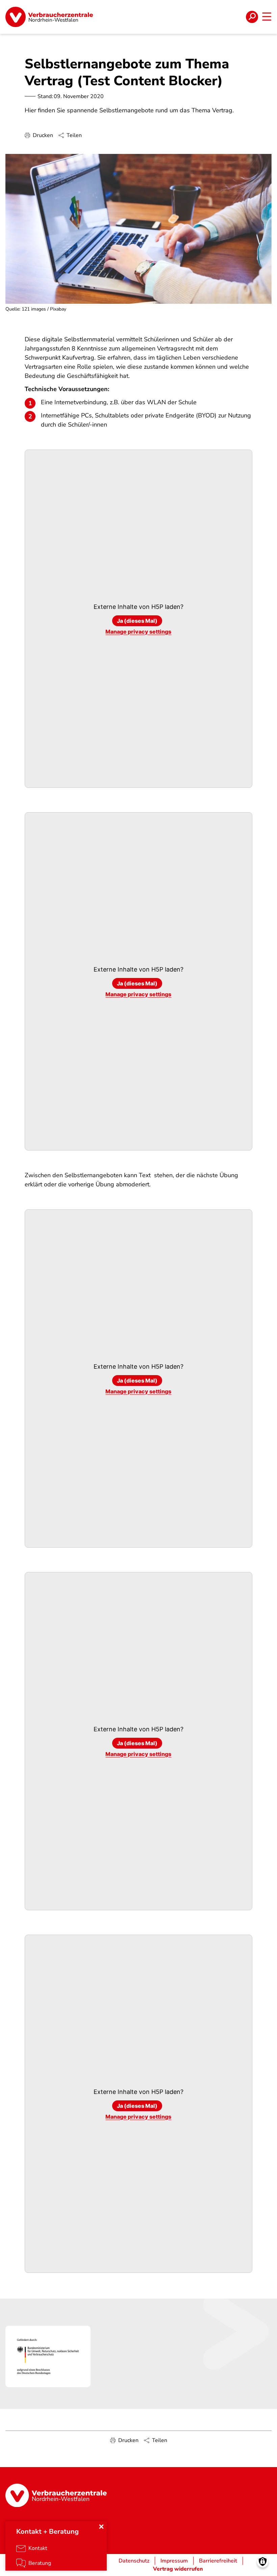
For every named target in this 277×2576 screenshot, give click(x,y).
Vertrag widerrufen (178, 2569)
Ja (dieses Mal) (137, 621)
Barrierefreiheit (218, 2561)
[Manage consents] (263, 2562)
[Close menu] (101, 2527)
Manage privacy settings (138, 632)
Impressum (174, 2561)
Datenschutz (134, 2561)
